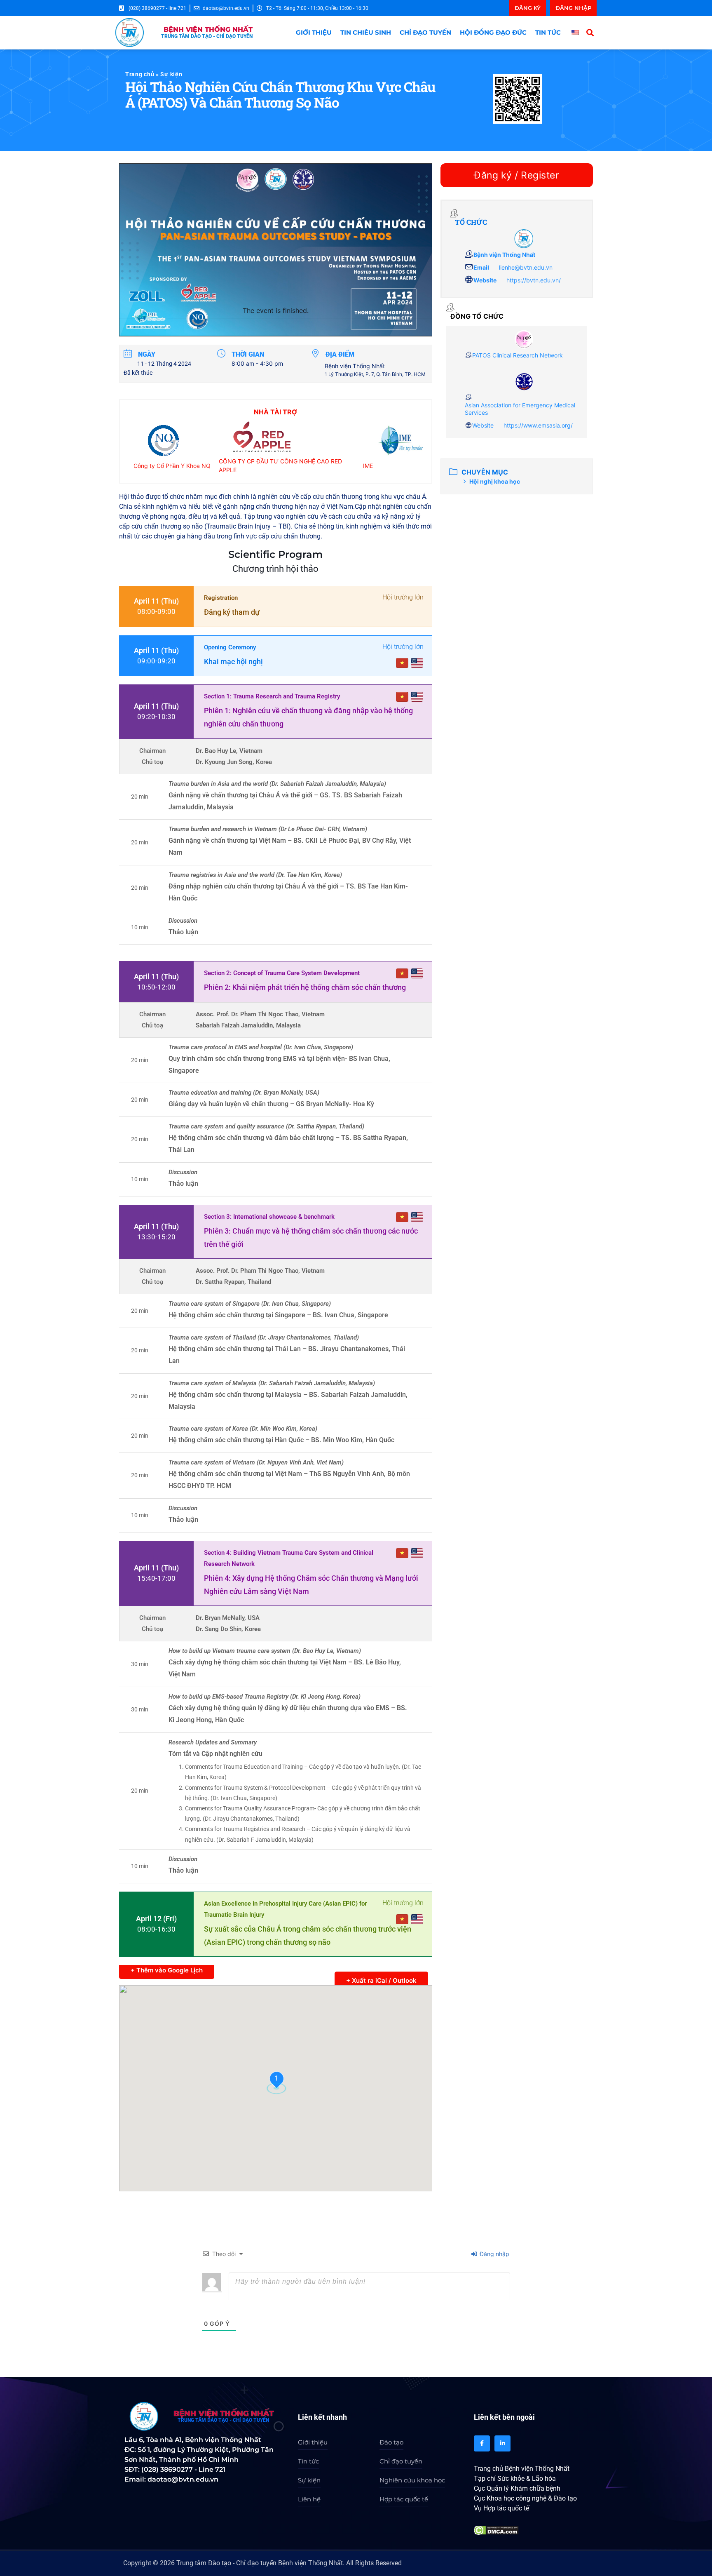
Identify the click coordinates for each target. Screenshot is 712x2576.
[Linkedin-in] (502, 2443)
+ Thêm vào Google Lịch (167, 1970)
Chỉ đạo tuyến (425, 32)
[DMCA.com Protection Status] (496, 2532)
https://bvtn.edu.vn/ (534, 280)
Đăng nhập (494, 2254)
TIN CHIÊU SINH (366, 32)
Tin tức (548, 32)
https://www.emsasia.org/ (538, 425)
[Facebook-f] (482, 2443)
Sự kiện (171, 74)
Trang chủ (140, 74)
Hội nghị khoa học (495, 481)
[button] (590, 32)
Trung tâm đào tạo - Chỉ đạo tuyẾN (207, 36)
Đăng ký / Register (516, 175)
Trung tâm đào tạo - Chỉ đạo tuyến (223, 2420)
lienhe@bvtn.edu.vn (526, 267)
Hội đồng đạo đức (493, 32)
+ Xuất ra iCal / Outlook (381, 1980)
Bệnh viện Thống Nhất (208, 29)
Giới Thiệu (314, 32)
